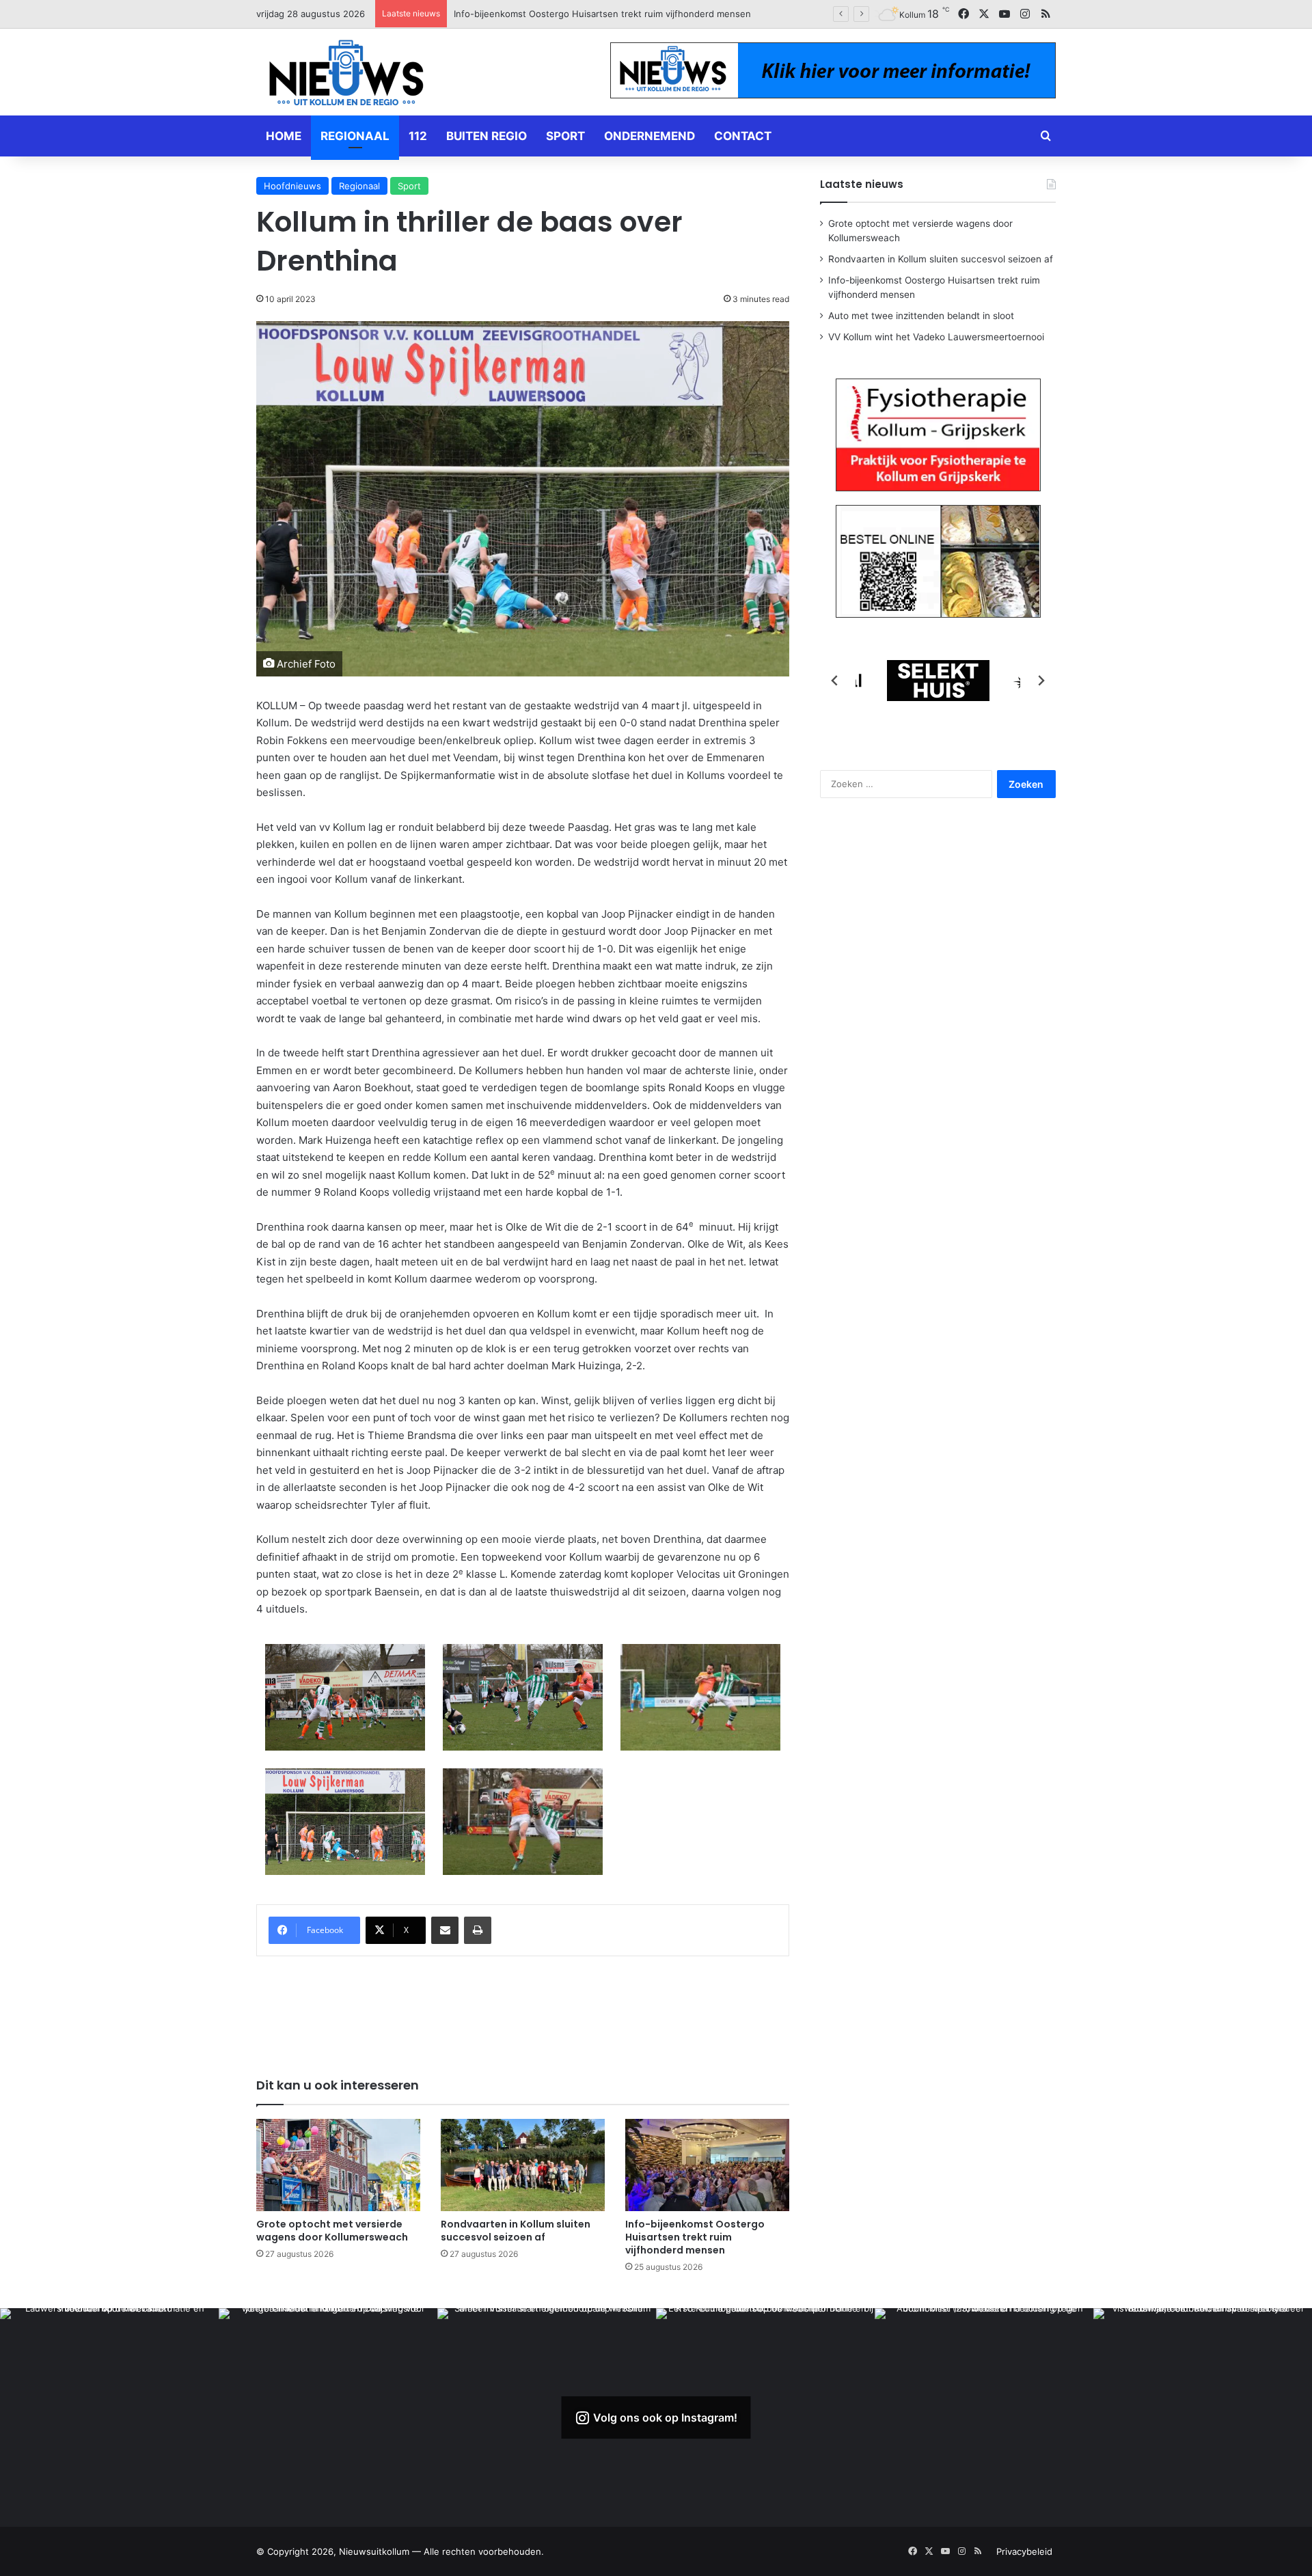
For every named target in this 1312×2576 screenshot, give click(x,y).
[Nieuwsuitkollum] (346, 75)
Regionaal (355, 136)
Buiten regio (487, 136)
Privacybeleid (1024, 2551)
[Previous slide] (835, 681)
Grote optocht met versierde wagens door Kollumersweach (332, 2231)
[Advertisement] (523, 2008)
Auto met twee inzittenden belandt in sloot (546, 14)
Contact (743, 136)
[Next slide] (1041, 681)
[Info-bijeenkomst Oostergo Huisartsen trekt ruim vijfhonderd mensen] (707, 2165)
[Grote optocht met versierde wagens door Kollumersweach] (338, 2165)
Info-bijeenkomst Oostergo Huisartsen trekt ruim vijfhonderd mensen (695, 2237)
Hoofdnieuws (292, 186)
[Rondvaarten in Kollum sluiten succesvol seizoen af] (523, 2165)
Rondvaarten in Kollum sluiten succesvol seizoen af (516, 2231)
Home (284, 136)
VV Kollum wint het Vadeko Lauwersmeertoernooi (936, 337)
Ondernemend (650, 136)
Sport (565, 136)
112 (418, 136)
